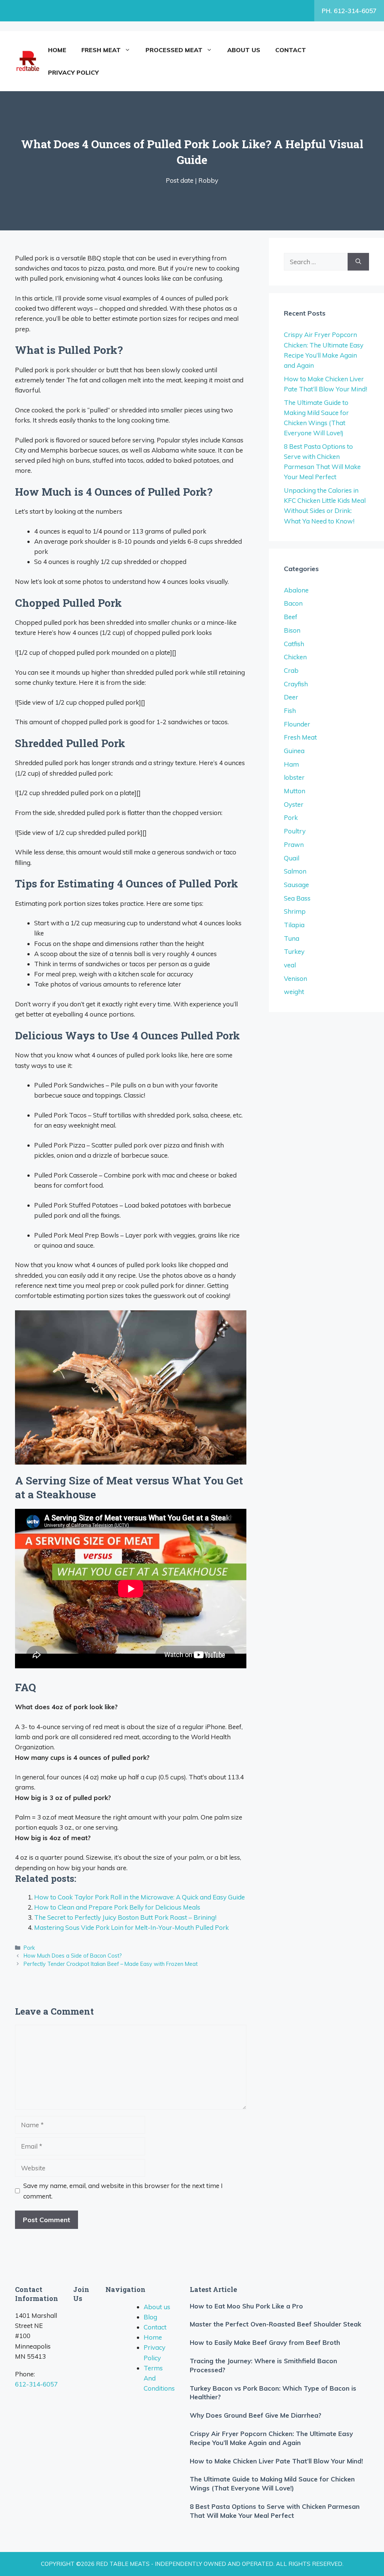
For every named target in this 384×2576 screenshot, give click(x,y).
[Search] (358, 262)
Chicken (295, 657)
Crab (291, 670)
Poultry (295, 831)
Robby (208, 180)
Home (57, 50)
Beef (291, 617)
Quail (292, 858)
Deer (291, 697)
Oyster (294, 804)
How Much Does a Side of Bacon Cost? (73, 1956)
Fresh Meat (101, 50)
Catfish (294, 644)
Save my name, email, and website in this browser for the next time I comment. (123, 2191)
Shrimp (295, 911)
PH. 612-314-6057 (349, 11)
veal (290, 965)
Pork (29, 1948)
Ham (291, 764)
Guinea (294, 751)
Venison (295, 978)
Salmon (295, 871)
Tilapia (294, 925)
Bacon (293, 603)
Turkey (294, 951)
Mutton (295, 791)
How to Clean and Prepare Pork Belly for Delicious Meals (117, 1907)
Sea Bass (297, 898)
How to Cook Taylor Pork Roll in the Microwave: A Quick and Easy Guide (139, 1897)
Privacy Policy (73, 72)
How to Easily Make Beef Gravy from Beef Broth (265, 2342)
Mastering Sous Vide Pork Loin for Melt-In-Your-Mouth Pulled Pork (131, 1927)
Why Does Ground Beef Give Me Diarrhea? (256, 2415)
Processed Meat (174, 50)
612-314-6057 (36, 2384)
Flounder (297, 724)
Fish (290, 711)
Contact (291, 50)
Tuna (292, 938)
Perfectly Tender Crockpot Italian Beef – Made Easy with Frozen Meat (111, 1964)
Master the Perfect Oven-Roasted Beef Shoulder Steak (275, 2324)
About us (244, 50)
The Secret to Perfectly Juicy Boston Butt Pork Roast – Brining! (125, 1917)
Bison (292, 630)
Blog (150, 2317)
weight (294, 992)
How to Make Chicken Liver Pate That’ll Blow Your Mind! (276, 2461)
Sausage (296, 885)
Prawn (294, 844)
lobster (294, 777)
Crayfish (296, 684)
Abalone (296, 590)
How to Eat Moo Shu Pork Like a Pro (246, 2306)
